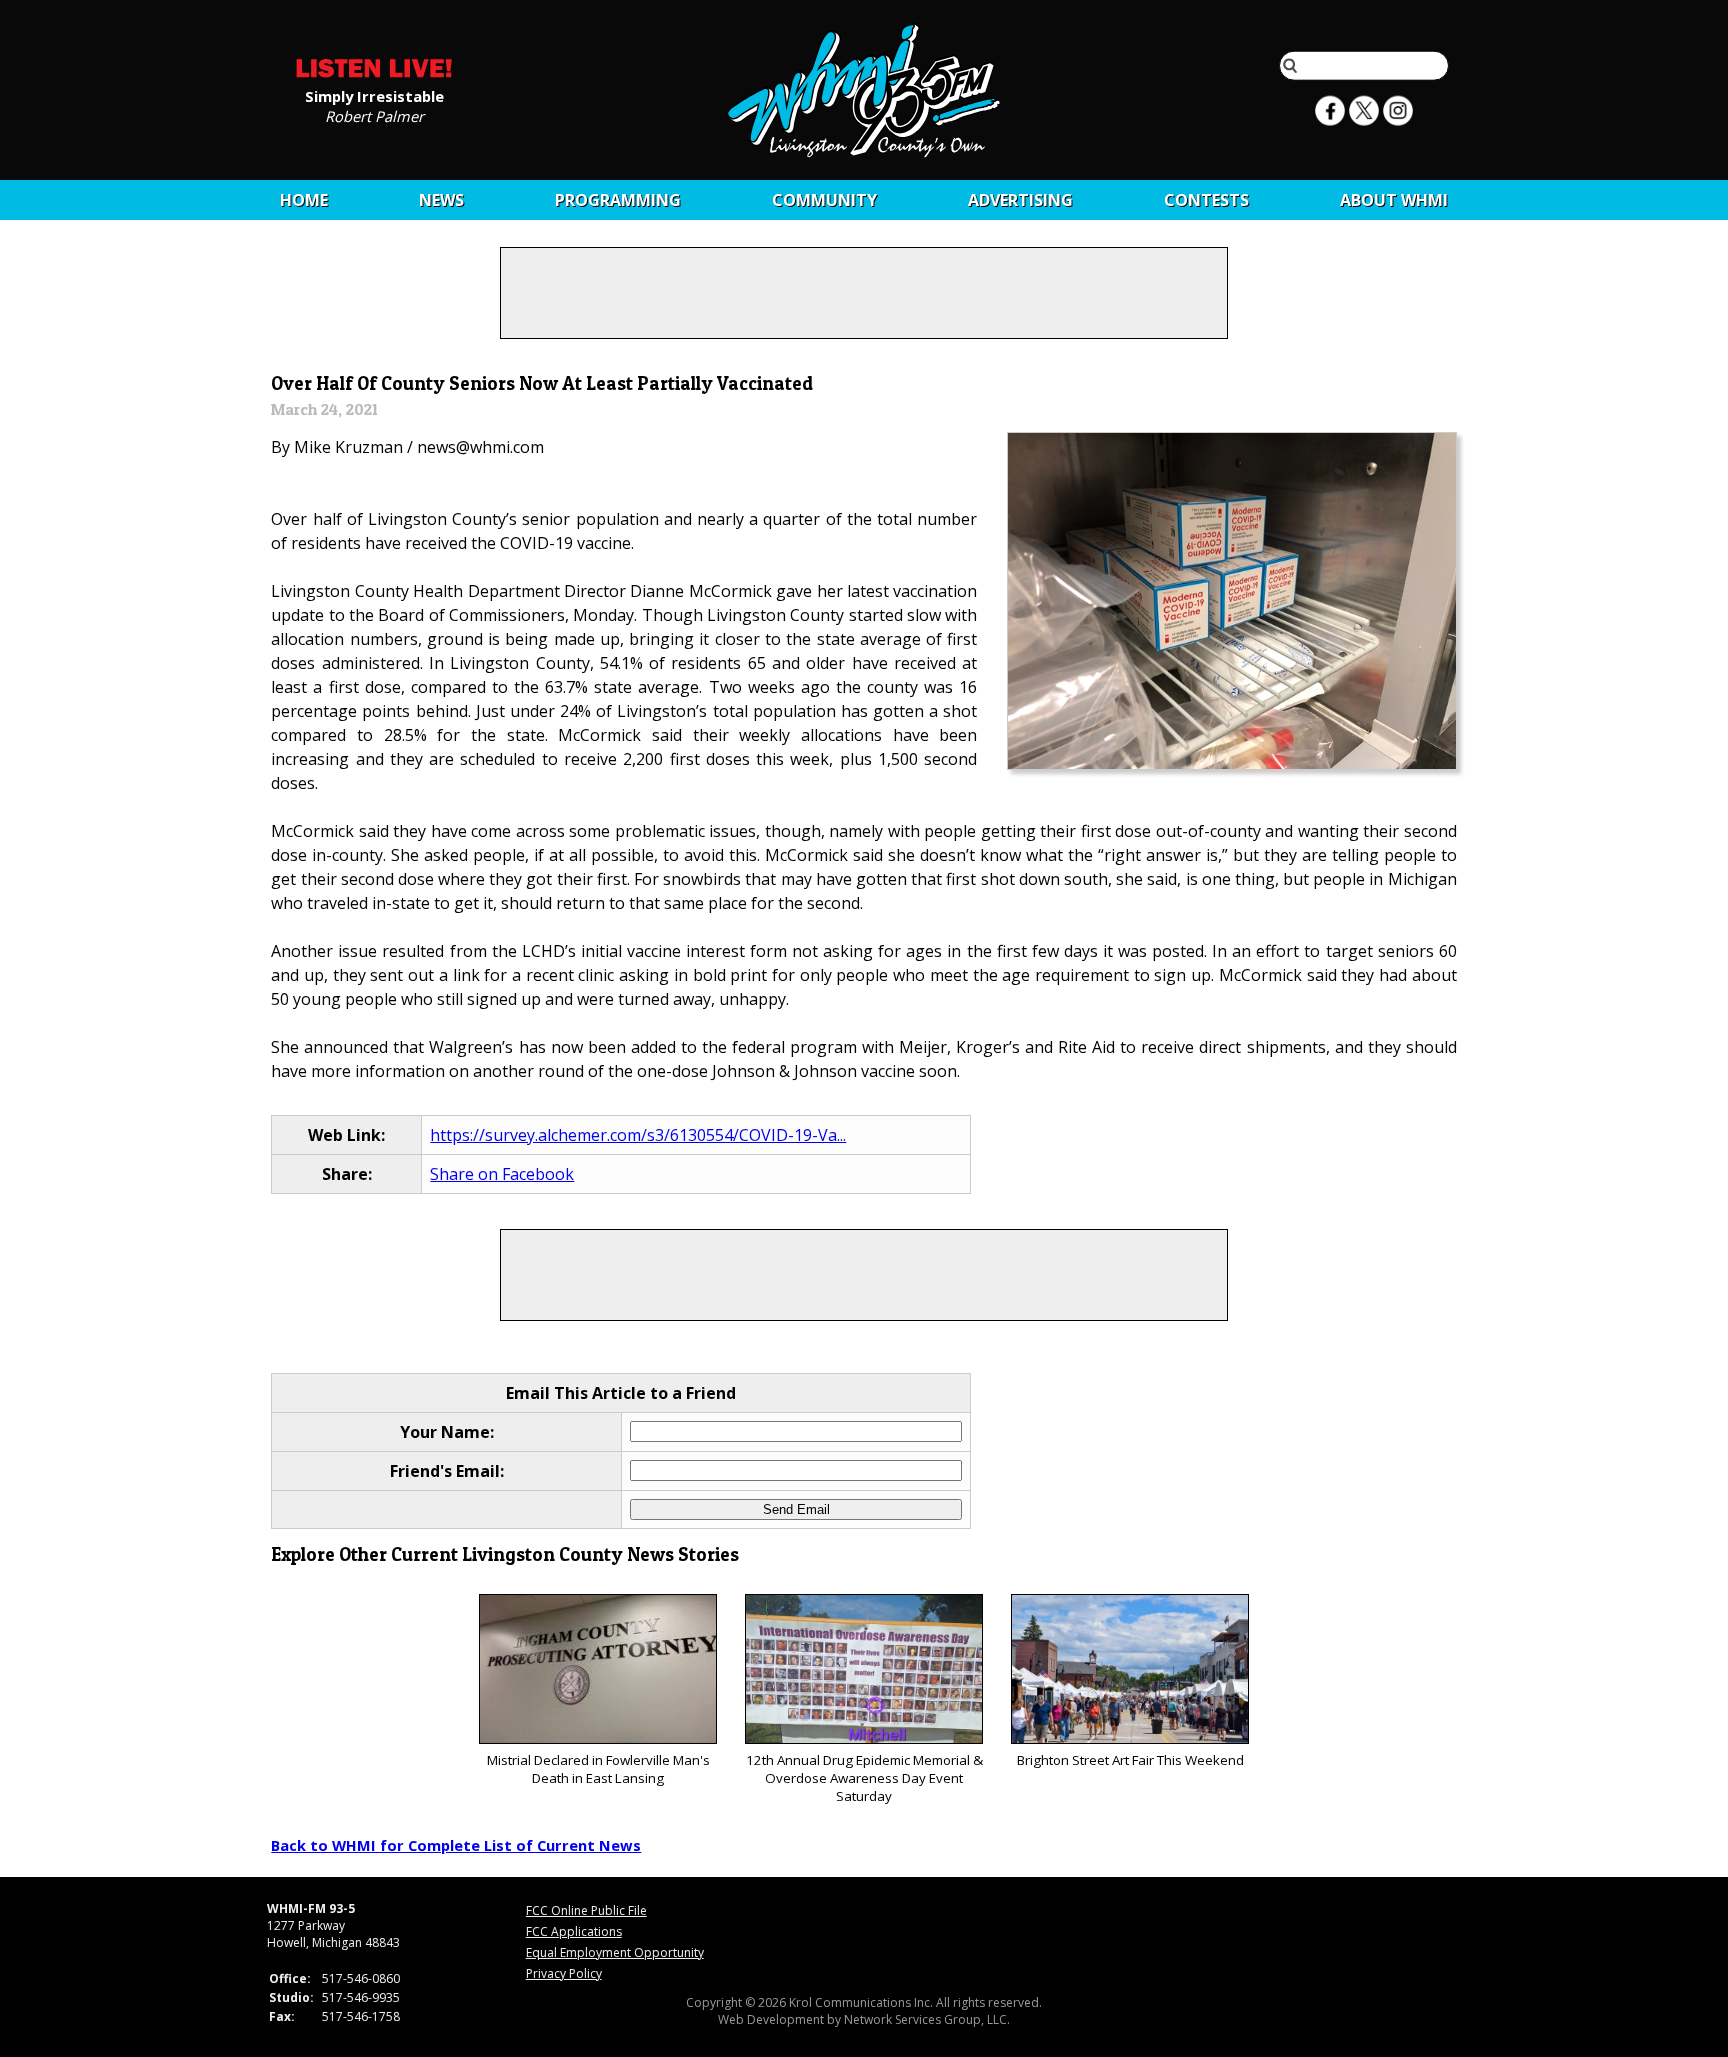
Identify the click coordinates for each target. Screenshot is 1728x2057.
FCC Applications (574, 1931)
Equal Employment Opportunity (615, 1952)
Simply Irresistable (374, 95)
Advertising (1020, 200)
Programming (618, 200)
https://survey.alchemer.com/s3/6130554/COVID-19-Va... (638, 1135)
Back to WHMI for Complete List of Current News (456, 1845)
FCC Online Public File (586, 1910)
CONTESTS (1206, 200)
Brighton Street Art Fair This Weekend (1130, 1760)
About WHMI (1394, 200)
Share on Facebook (502, 1174)
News (441, 200)
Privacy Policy (564, 1973)
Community (824, 200)
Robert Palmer (374, 115)
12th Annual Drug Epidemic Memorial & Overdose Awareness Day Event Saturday (864, 1778)
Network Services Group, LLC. (927, 2019)
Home (304, 200)
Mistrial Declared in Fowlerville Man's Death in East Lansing (598, 1769)
